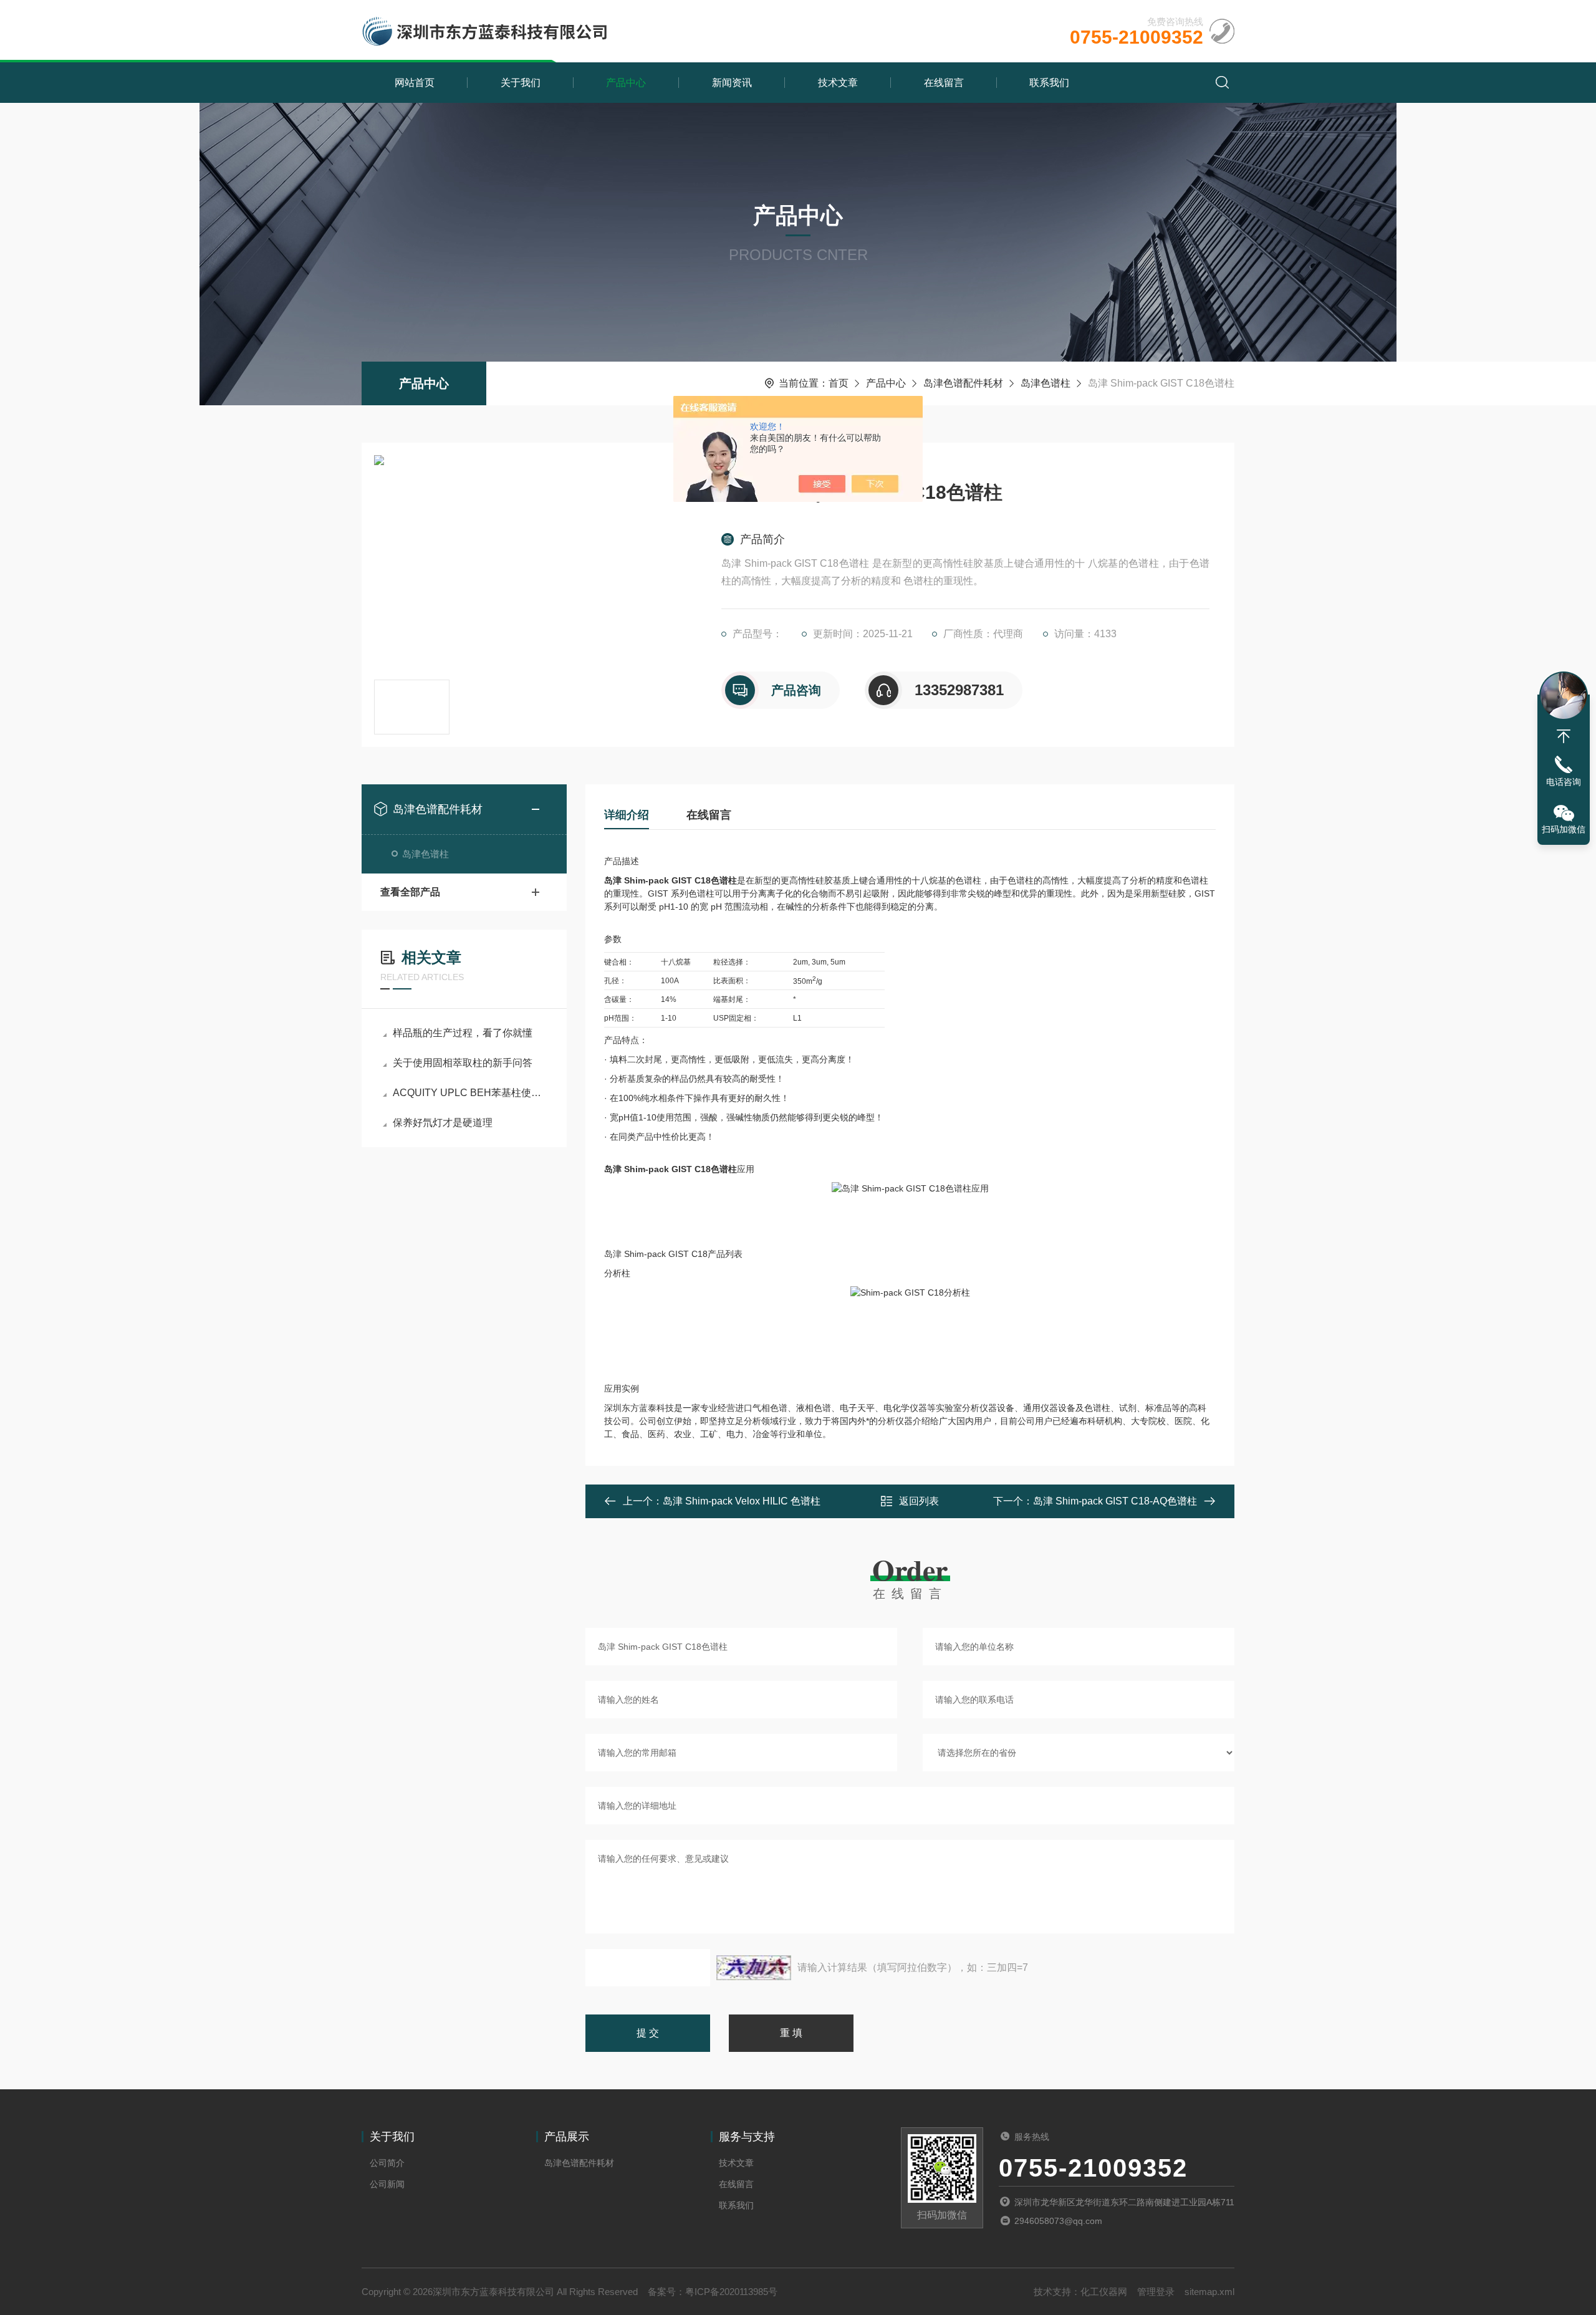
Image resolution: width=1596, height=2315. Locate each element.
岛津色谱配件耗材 (963, 383)
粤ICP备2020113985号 (731, 2292)
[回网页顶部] (1564, 736)
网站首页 (415, 83)
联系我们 (1049, 83)
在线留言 (944, 83)
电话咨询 (1564, 782)
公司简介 (387, 2163)
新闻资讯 (732, 83)
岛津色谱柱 (1046, 383)
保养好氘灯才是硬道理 (443, 1123)
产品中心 (626, 83)
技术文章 (838, 83)
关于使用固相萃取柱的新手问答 (463, 1063)
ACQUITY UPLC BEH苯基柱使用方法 (470, 1093)
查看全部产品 (410, 892)
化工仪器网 (1104, 2292)
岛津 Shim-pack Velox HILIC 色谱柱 (742, 1501)
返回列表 (919, 1501)
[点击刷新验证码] (754, 1968)
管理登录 (1156, 2292)
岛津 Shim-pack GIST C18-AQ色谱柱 (1115, 1501)
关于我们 (521, 83)
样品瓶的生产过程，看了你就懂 (463, 1033)
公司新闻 (387, 2184)
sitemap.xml (1209, 2292)
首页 (839, 383)
